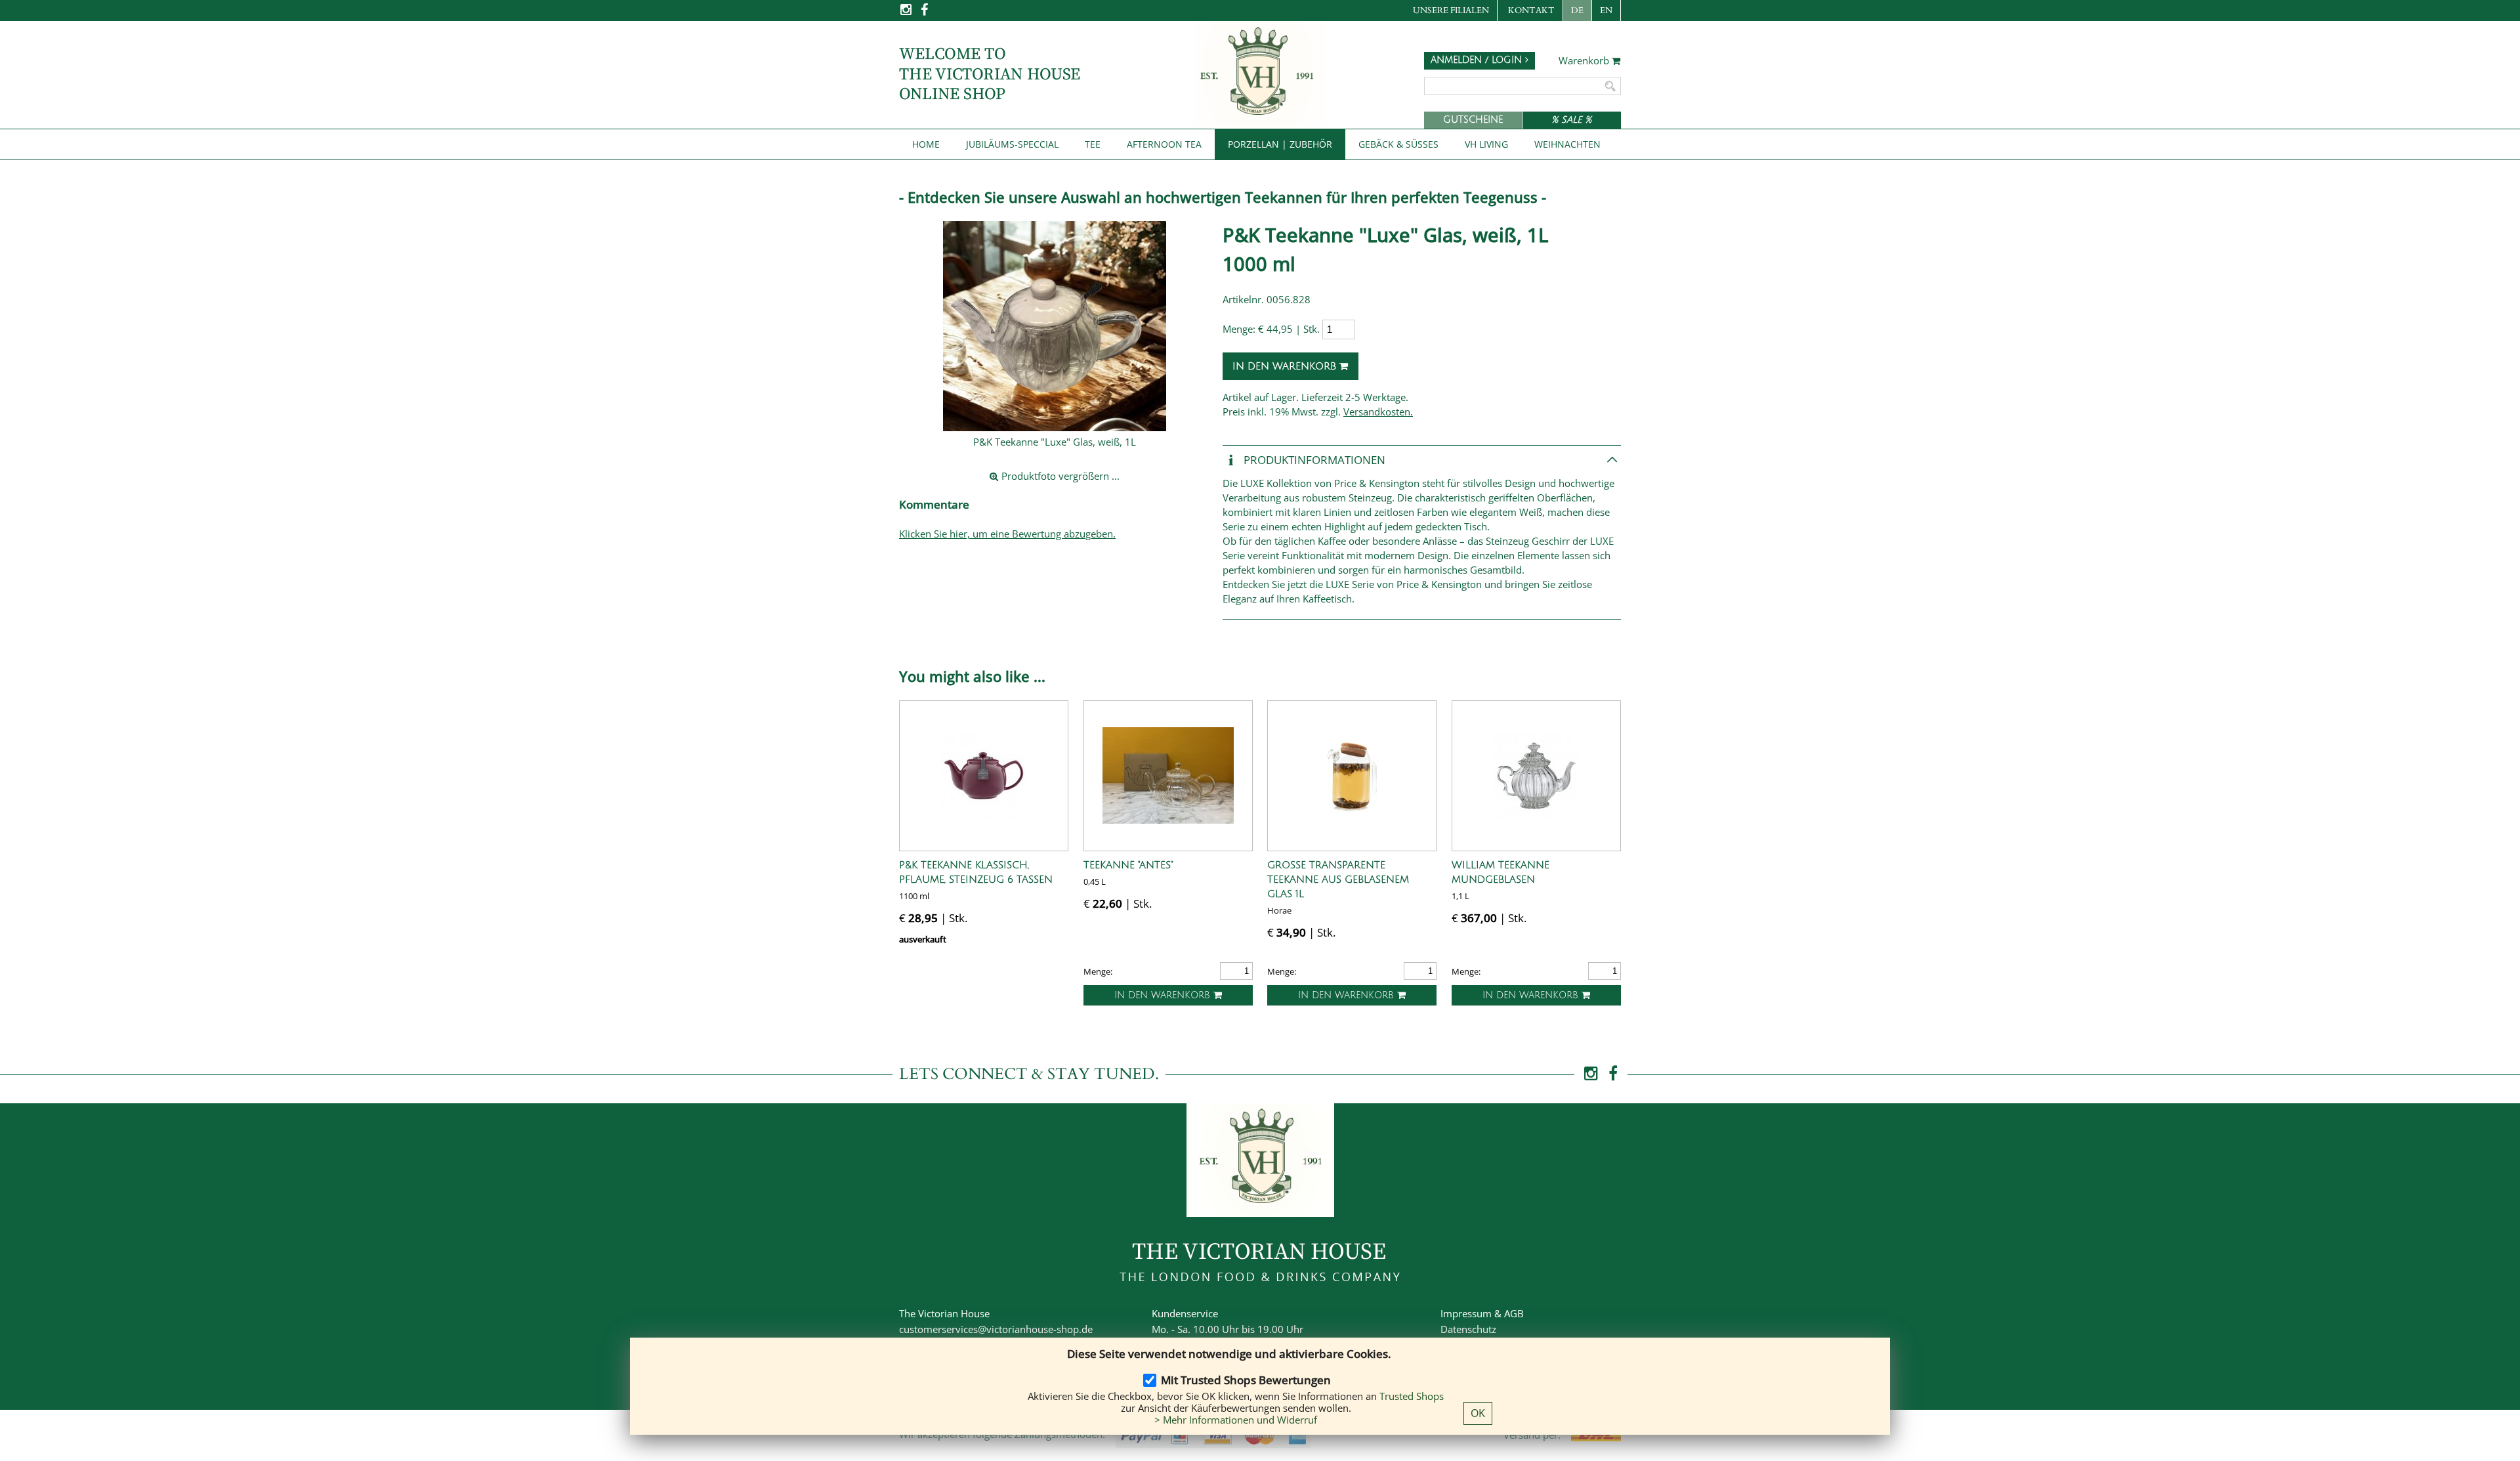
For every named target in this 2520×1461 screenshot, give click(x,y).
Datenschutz (1468, 1329)
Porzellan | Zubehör (1280, 144)
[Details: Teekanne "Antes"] (1168, 776)
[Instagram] (907, 13)
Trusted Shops (1412, 1396)
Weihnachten (1567, 144)
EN (1606, 11)
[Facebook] (924, 13)
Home (926, 144)
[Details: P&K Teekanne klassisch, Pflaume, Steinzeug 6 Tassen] (984, 776)
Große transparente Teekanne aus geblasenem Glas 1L (1338, 879)
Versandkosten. (1378, 412)
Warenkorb (1585, 61)
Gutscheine (1473, 120)
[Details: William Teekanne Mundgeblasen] (1536, 776)
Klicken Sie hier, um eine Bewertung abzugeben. (1007, 534)
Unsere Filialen (1451, 11)
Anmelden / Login (1478, 60)
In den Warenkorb (1286, 366)
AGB (1514, 1313)
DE (1577, 11)
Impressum (1466, 1313)
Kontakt (1531, 11)
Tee (1093, 144)
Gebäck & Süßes (1398, 144)
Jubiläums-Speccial (1012, 144)
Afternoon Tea (1164, 144)
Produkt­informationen (1313, 459)
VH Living (1486, 144)
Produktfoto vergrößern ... (1059, 476)
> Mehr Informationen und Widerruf (1236, 1420)
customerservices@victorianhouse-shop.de (996, 1329)
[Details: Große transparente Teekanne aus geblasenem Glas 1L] (1352, 776)
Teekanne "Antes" (1128, 865)
